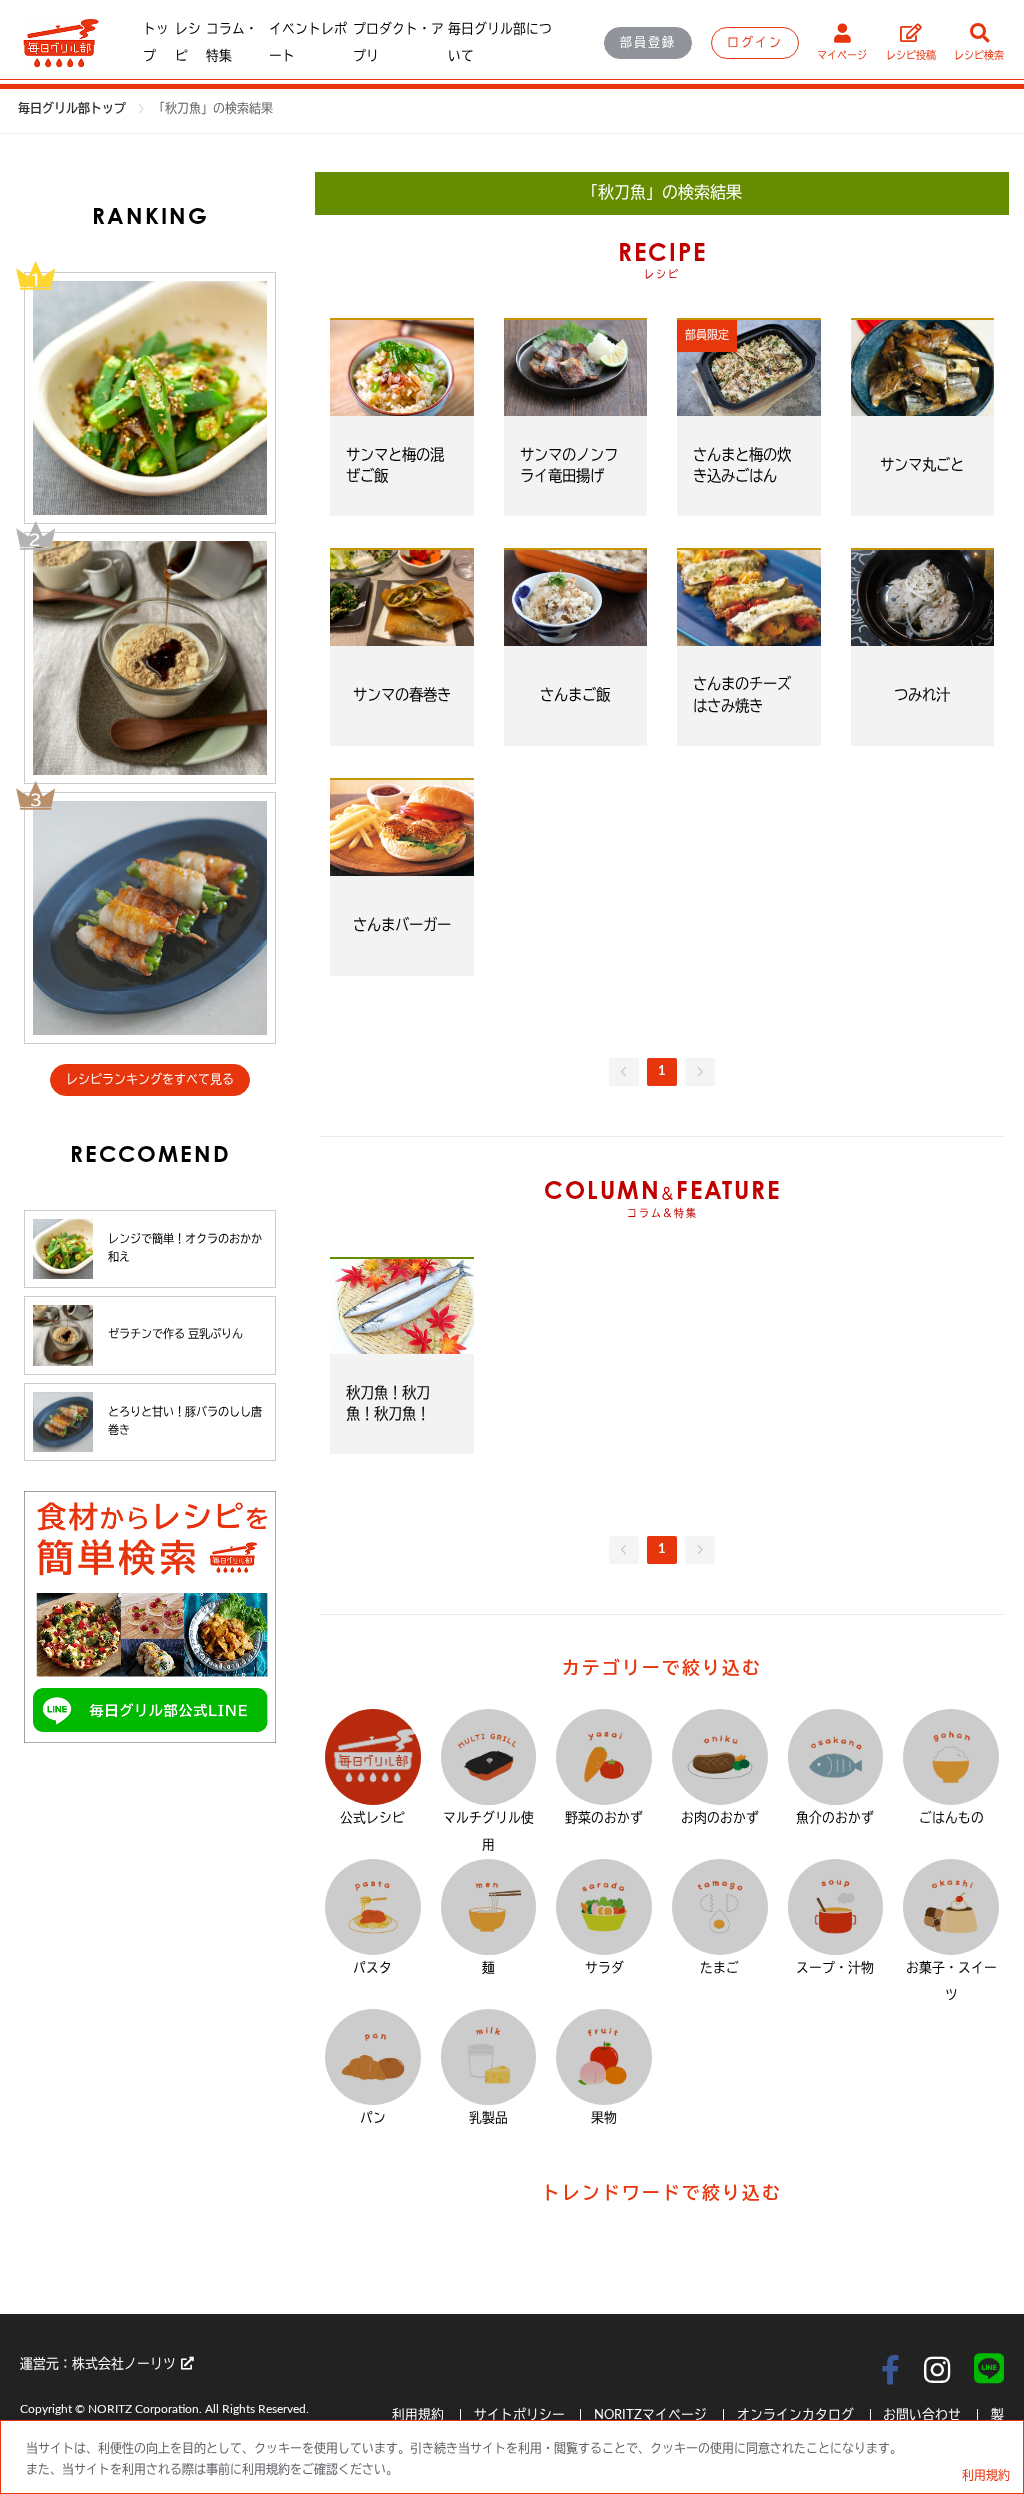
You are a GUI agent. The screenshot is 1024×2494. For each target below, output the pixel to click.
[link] (213, 109)
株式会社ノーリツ (124, 2364)
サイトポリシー (521, 2415)
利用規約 (419, 2415)
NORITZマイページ (650, 2415)
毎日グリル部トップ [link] (73, 109)
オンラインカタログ (795, 2415)
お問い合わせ (922, 2415)
